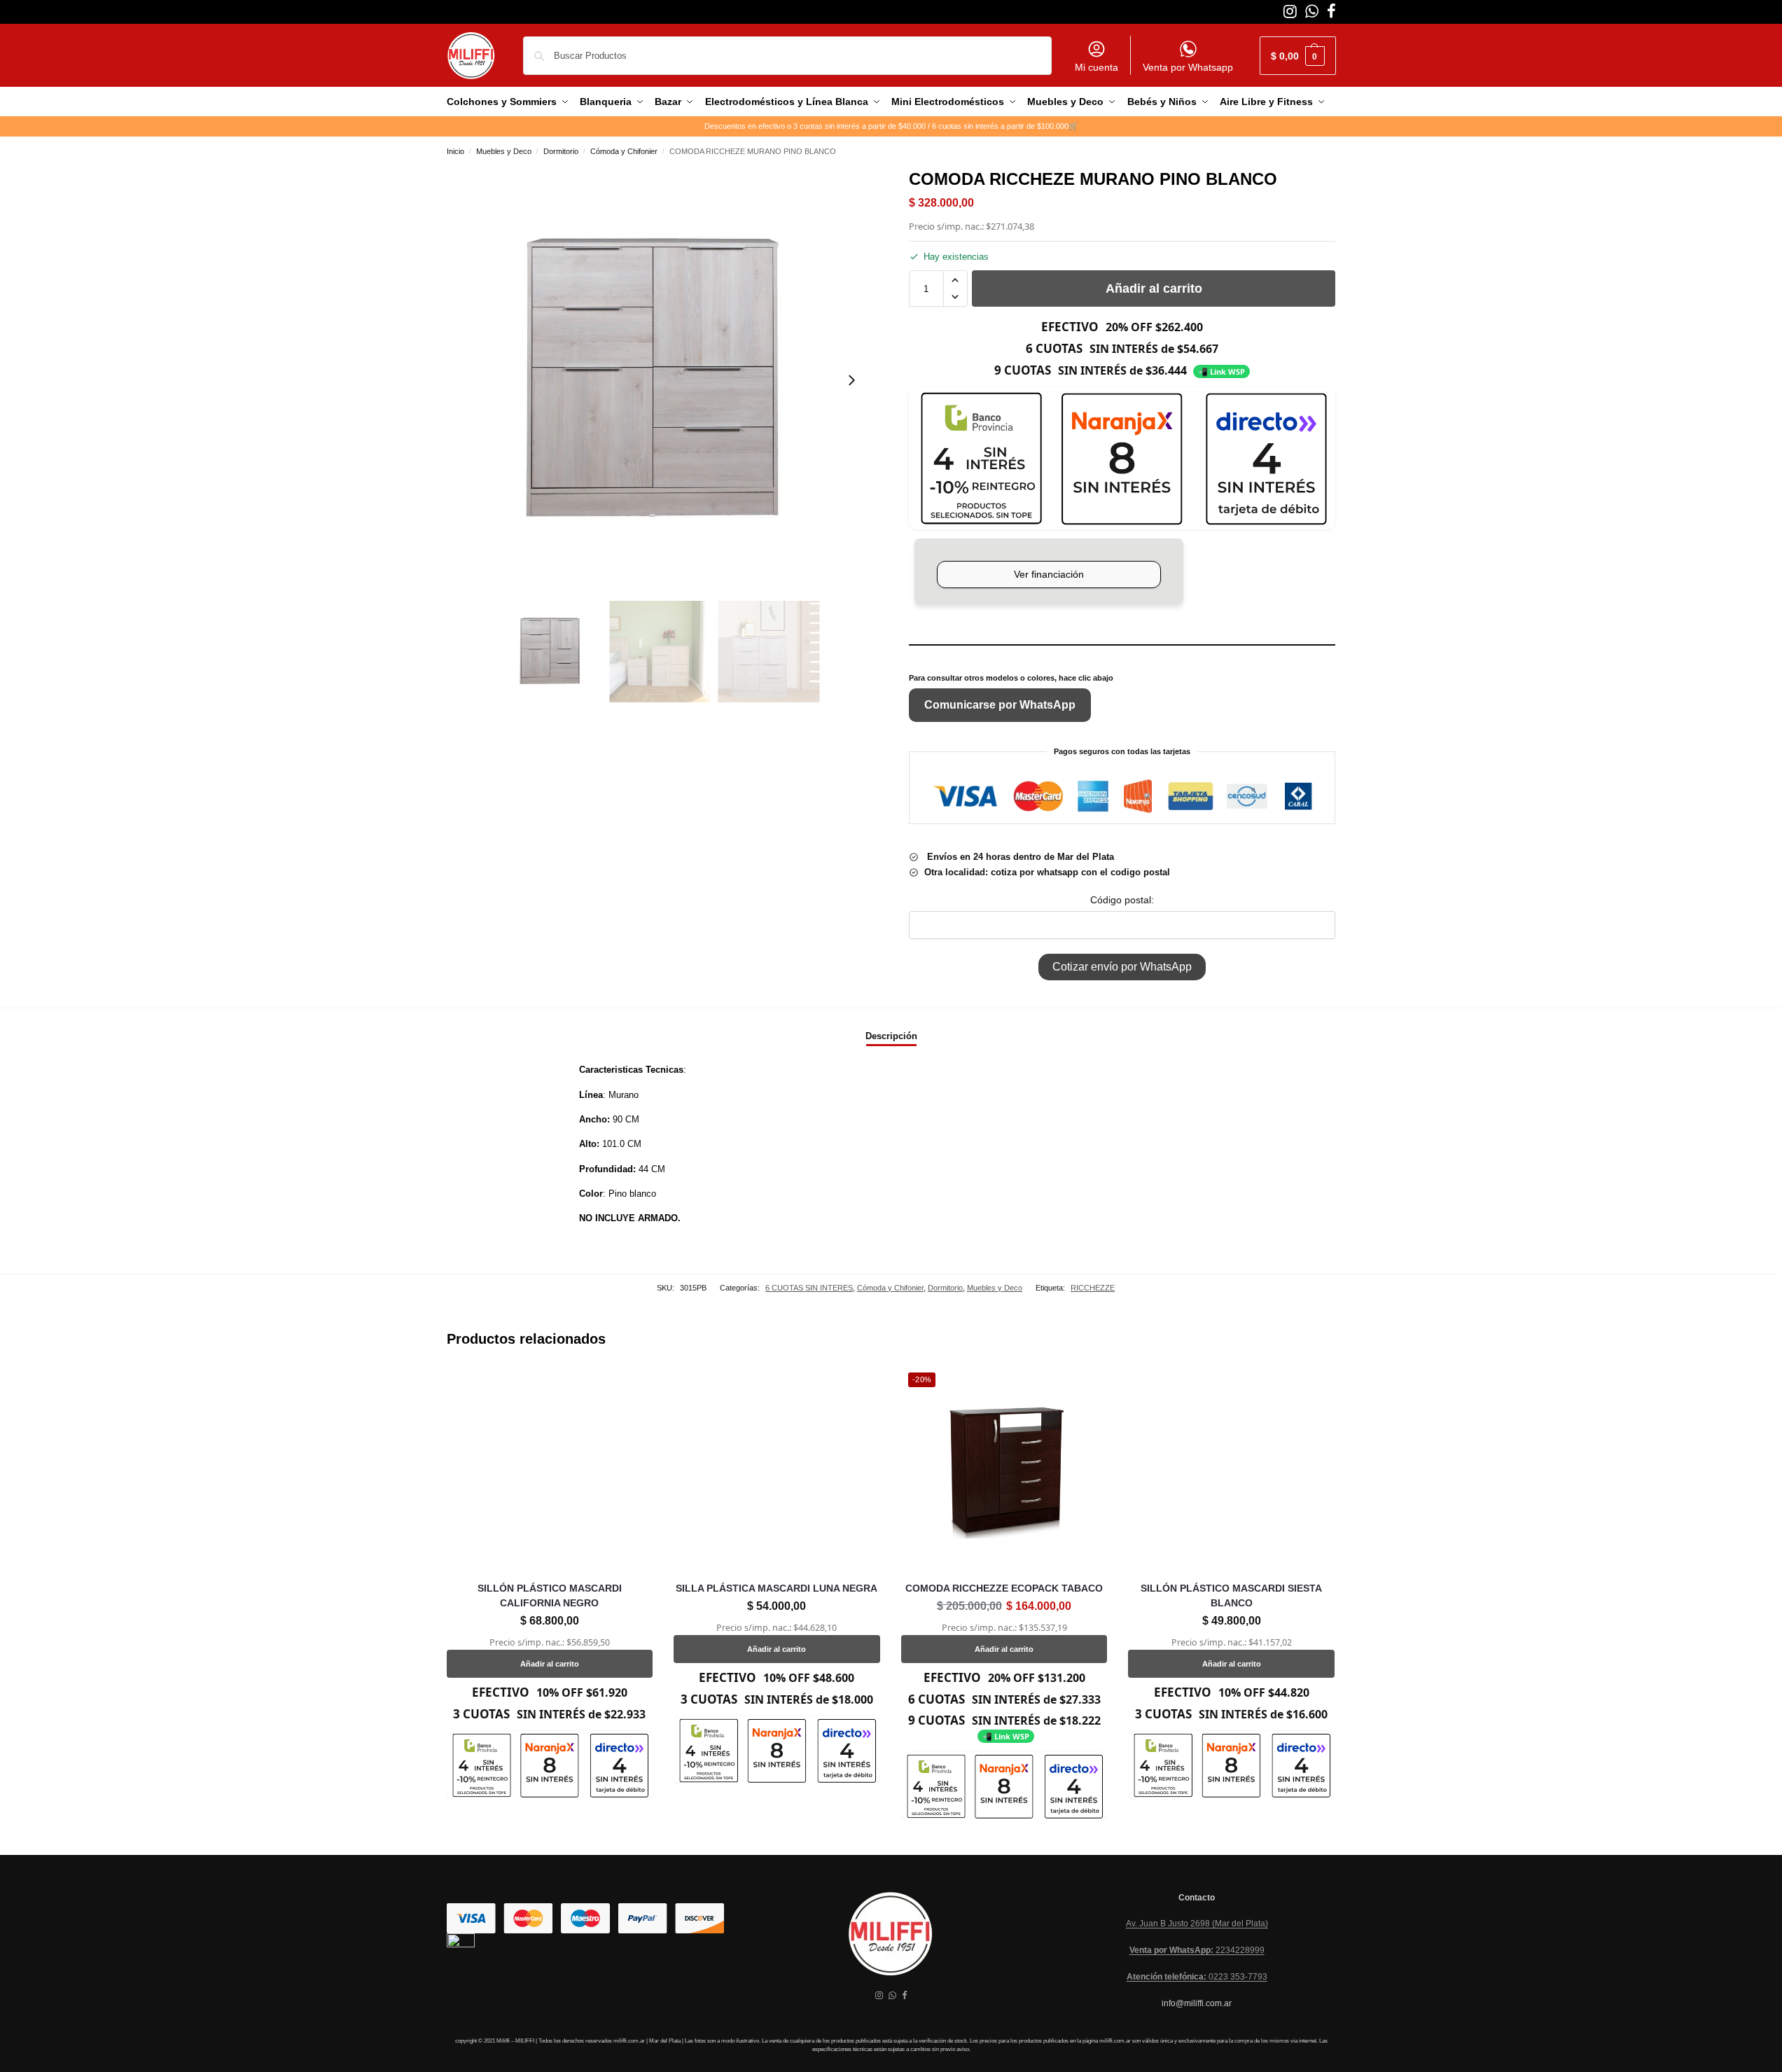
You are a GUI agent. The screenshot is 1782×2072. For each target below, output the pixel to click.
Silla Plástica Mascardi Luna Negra (777, 1588)
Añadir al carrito (1154, 288)
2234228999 (1197, 1950)
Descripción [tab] (891, 1036)
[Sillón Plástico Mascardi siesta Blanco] (1231, 1469)
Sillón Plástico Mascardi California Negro (550, 1595)
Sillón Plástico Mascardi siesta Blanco (1231, 1595)
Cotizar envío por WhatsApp (1122, 967)
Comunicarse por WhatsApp (1000, 705)
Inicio (455, 151)
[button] (1298, 56)
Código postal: (1122, 900)
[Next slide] (851, 380)
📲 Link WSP (1221, 371)
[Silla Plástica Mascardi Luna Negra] (777, 1469)
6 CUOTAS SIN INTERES (809, 1288)
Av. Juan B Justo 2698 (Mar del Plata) (1197, 1924)
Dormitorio (561, 151)
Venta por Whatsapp (1188, 67)
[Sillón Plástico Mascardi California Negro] (550, 1469)
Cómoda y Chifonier (624, 151)
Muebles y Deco (504, 151)
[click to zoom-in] (660, 380)
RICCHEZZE (1093, 1288)
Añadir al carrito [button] (550, 1664)
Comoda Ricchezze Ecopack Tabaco (1004, 1588)
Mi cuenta (1097, 67)
